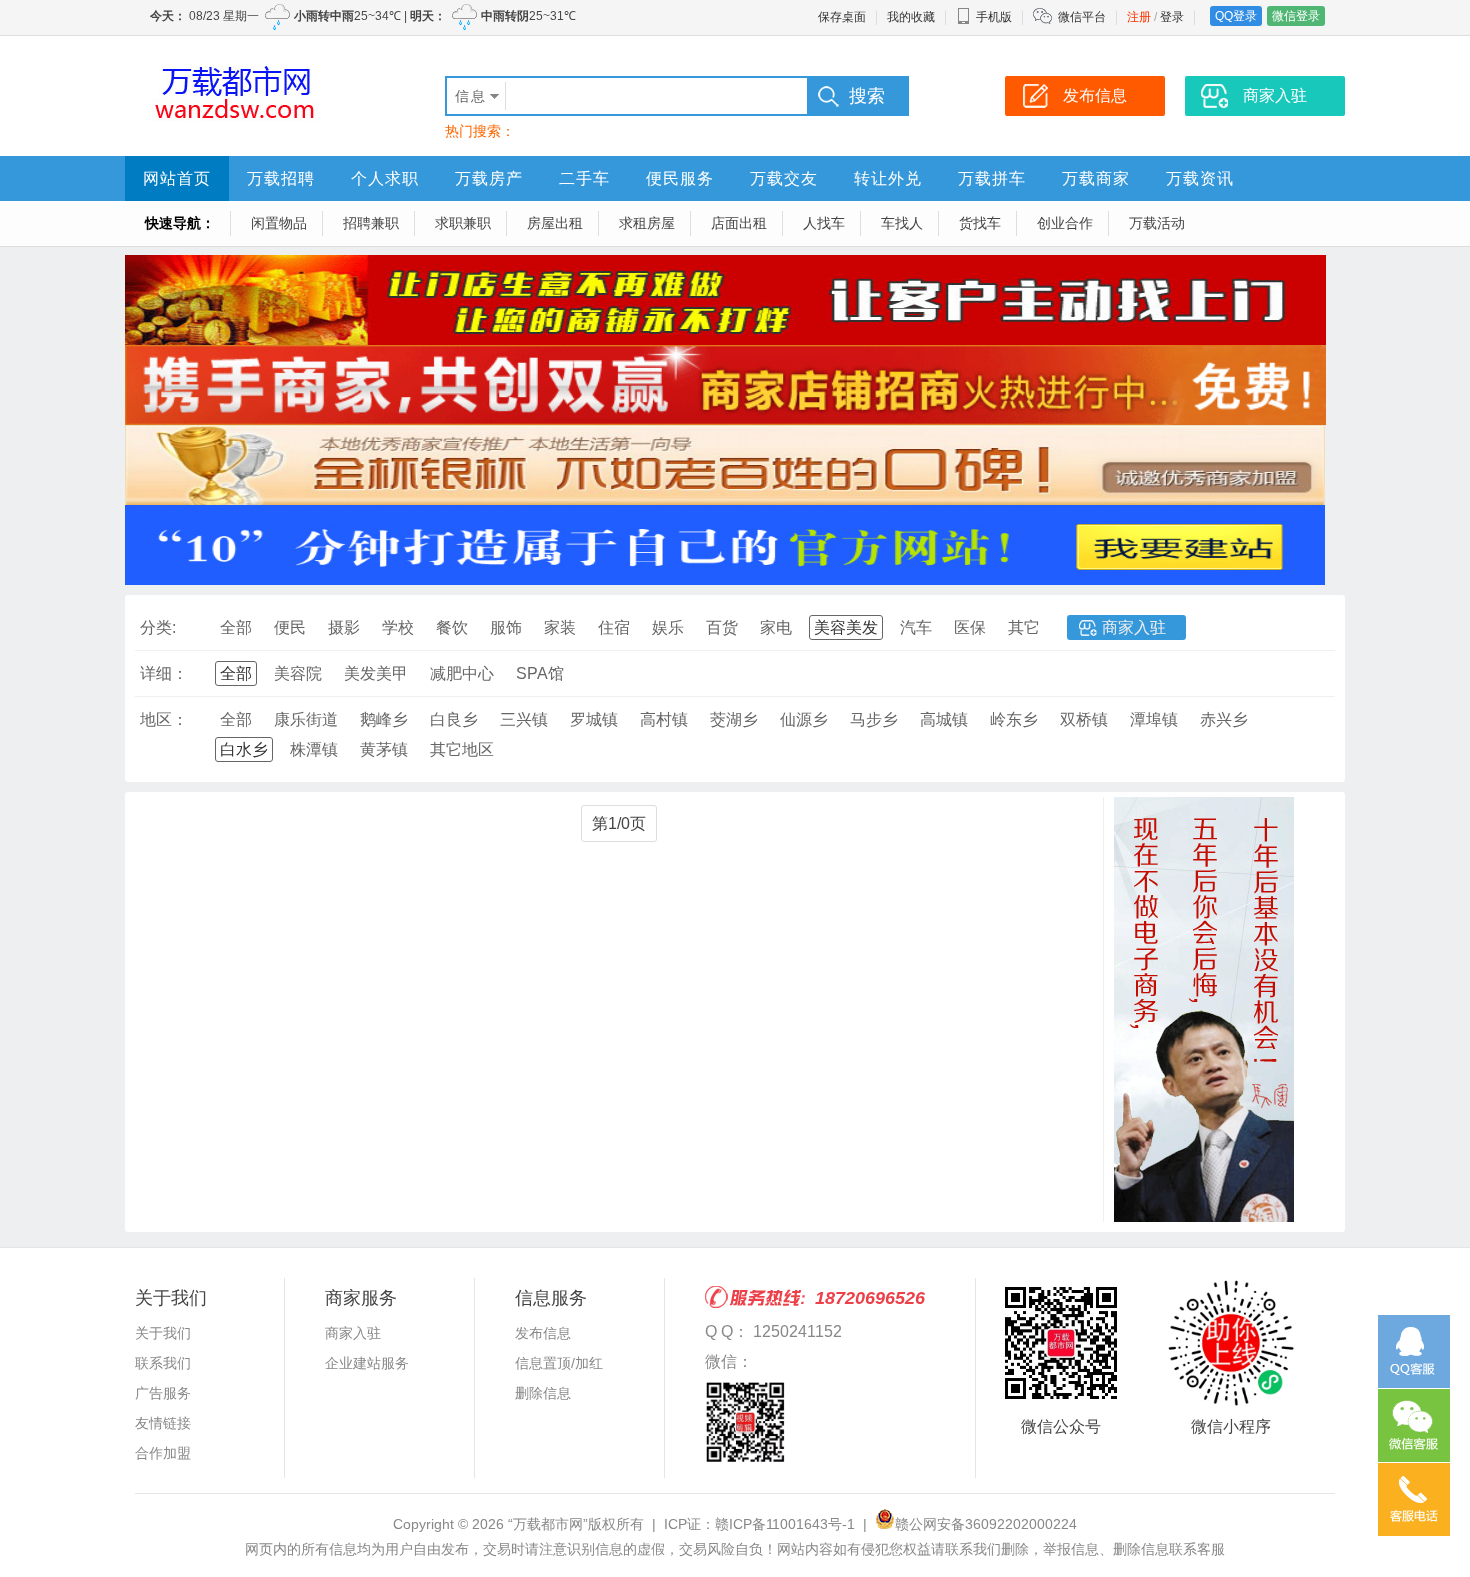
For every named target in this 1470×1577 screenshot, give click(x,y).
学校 (398, 627)
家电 (776, 627)
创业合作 (1065, 223)
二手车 (584, 178)
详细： (164, 673)
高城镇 (944, 719)
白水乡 (244, 749)
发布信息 (543, 1333)
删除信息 (543, 1393)
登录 (1172, 17)
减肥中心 (462, 673)
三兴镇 (524, 719)
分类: (158, 627)
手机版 (994, 17)
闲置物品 (279, 223)
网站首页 (177, 178)
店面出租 (739, 223)
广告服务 (163, 1393)
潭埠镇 (1154, 719)
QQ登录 (1236, 16)
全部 (236, 627)
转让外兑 (888, 178)
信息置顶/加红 (559, 1363)
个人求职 (385, 178)
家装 (560, 627)
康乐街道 (306, 719)
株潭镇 (314, 749)
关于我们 (163, 1333)
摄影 (344, 627)
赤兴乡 (1224, 719)
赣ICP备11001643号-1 (785, 1524)
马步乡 (874, 719)
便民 (290, 627)
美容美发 (846, 627)
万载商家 (1096, 178)
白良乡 (454, 719)
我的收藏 (911, 17)
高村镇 (664, 719)
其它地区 (462, 749)
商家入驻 (1134, 627)
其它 (1024, 627)
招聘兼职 (371, 223)
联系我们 (163, 1363)
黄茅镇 (384, 749)
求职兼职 (463, 223)
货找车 (980, 223)
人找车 (824, 223)
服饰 (506, 627)
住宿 (614, 627)
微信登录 (1296, 16)
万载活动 (1157, 223)
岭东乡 (1014, 719)
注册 (1139, 17)
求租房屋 (647, 223)
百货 (722, 627)
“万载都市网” (548, 1524)
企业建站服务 (367, 1363)
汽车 (916, 627)
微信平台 (1082, 17)
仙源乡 (804, 719)
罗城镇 (594, 719)
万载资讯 (1200, 178)
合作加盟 (163, 1453)
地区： (164, 719)
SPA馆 (540, 673)
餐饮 (452, 627)
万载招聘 (281, 178)
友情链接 (163, 1423)
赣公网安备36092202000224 (986, 1524)
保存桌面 (842, 17)
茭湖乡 (734, 719)
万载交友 (784, 178)
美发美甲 (376, 673)
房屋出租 (555, 223)
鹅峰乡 (384, 719)
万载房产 (489, 178)
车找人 (902, 223)
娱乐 (668, 627)
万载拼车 (992, 178)
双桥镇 (1084, 719)
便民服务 (680, 178)
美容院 (298, 673)
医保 (970, 627)
